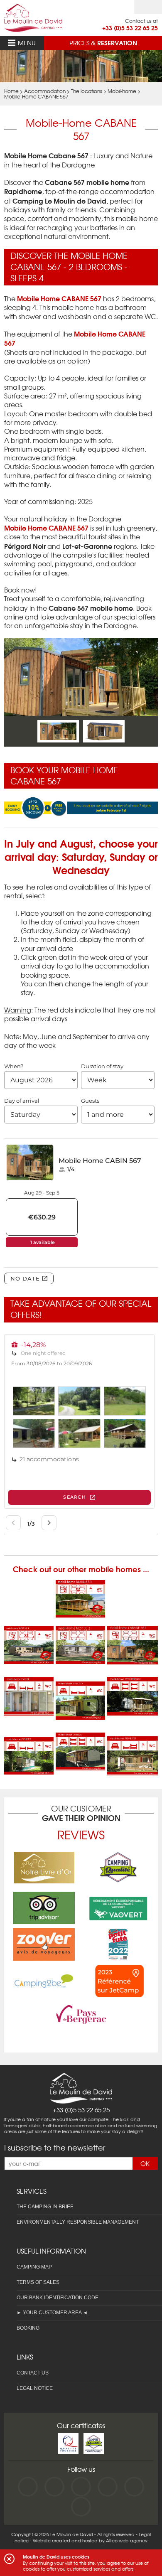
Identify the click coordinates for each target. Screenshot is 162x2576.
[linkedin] (108, 2487)
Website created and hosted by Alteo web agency (90, 2540)
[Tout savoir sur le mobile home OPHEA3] (81, 1765)
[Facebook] (28, 2487)
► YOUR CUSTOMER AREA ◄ (52, 2313)
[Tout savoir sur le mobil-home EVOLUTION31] (81, 1677)
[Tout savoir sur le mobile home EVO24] (29, 1710)
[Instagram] (81, 2487)
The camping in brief (45, 2207)
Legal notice (35, 2388)
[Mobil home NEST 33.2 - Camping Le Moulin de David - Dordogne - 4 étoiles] (81, 1659)
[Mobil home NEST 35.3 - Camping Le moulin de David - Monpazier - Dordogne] (29, 1659)
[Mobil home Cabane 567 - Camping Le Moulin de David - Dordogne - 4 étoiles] (133, 1659)
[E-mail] (134, 2487)
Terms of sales (38, 2282)
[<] (26, 731)
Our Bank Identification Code (58, 2298)
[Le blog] (81, 2507)
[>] (136, 731)
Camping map (34, 2267)
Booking (28, 2328)
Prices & (103, 42)
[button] (9, 2559)
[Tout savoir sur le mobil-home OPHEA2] (29, 1769)
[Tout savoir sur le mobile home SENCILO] (81, 1714)
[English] (148, 7)
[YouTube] (54, 2487)
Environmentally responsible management (78, 2222)
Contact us (33, 2373)
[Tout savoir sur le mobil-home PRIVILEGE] (133, 1770)
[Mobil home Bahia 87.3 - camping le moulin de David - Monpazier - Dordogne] (81, 1613)
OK (145, 2163)
